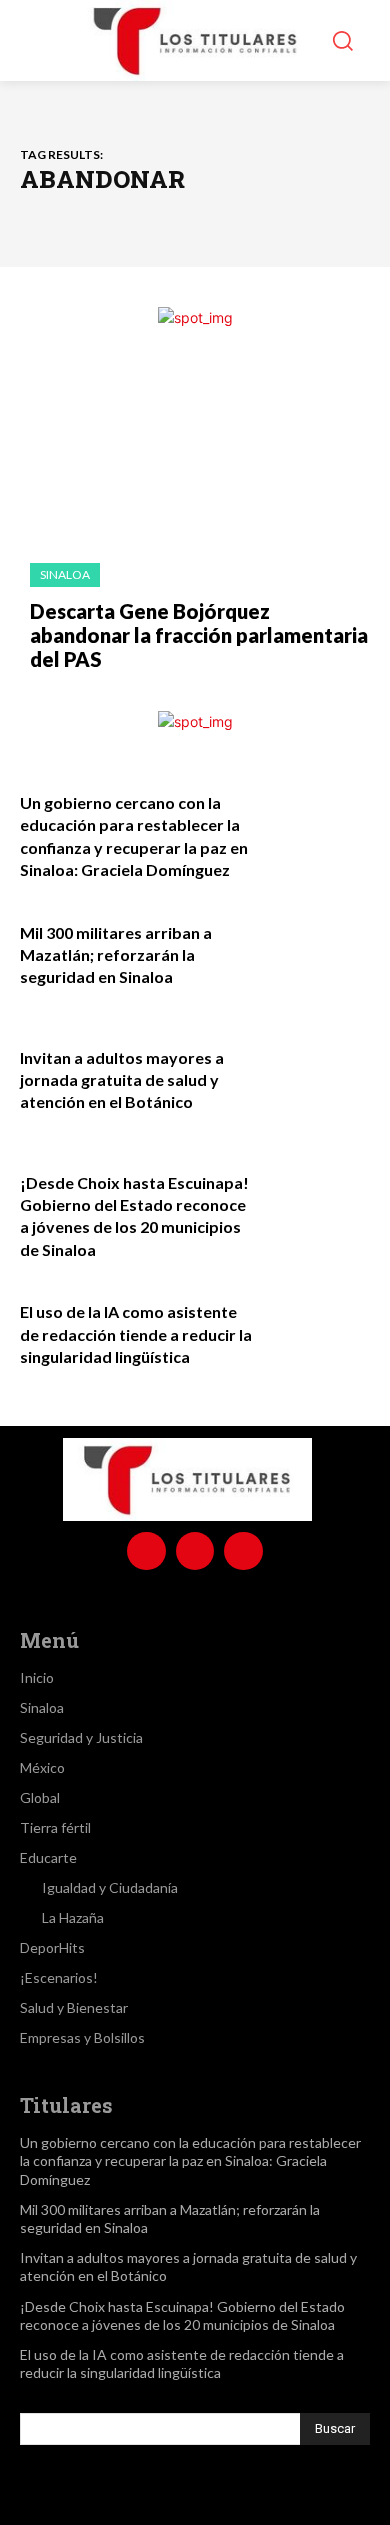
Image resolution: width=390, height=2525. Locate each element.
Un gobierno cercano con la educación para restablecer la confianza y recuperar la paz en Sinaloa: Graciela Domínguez (190, 2160)
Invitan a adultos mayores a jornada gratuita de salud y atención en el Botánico (122, 1080)
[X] (243, 1551)
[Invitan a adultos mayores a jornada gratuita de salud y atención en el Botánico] (317, 1079)
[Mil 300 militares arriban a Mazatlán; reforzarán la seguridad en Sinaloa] (317, 954)
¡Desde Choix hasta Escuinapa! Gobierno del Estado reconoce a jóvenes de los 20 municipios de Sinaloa (182, 2315)
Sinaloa (65, 574)
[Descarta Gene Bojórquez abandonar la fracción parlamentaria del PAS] (195, 455)
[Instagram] (195, 1551)
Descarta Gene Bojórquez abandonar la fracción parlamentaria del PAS (199, 635)
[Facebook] (146, 1551)
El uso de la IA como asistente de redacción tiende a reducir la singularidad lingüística (136, 1334)
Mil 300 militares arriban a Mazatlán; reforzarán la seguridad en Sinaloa (116, 955)
